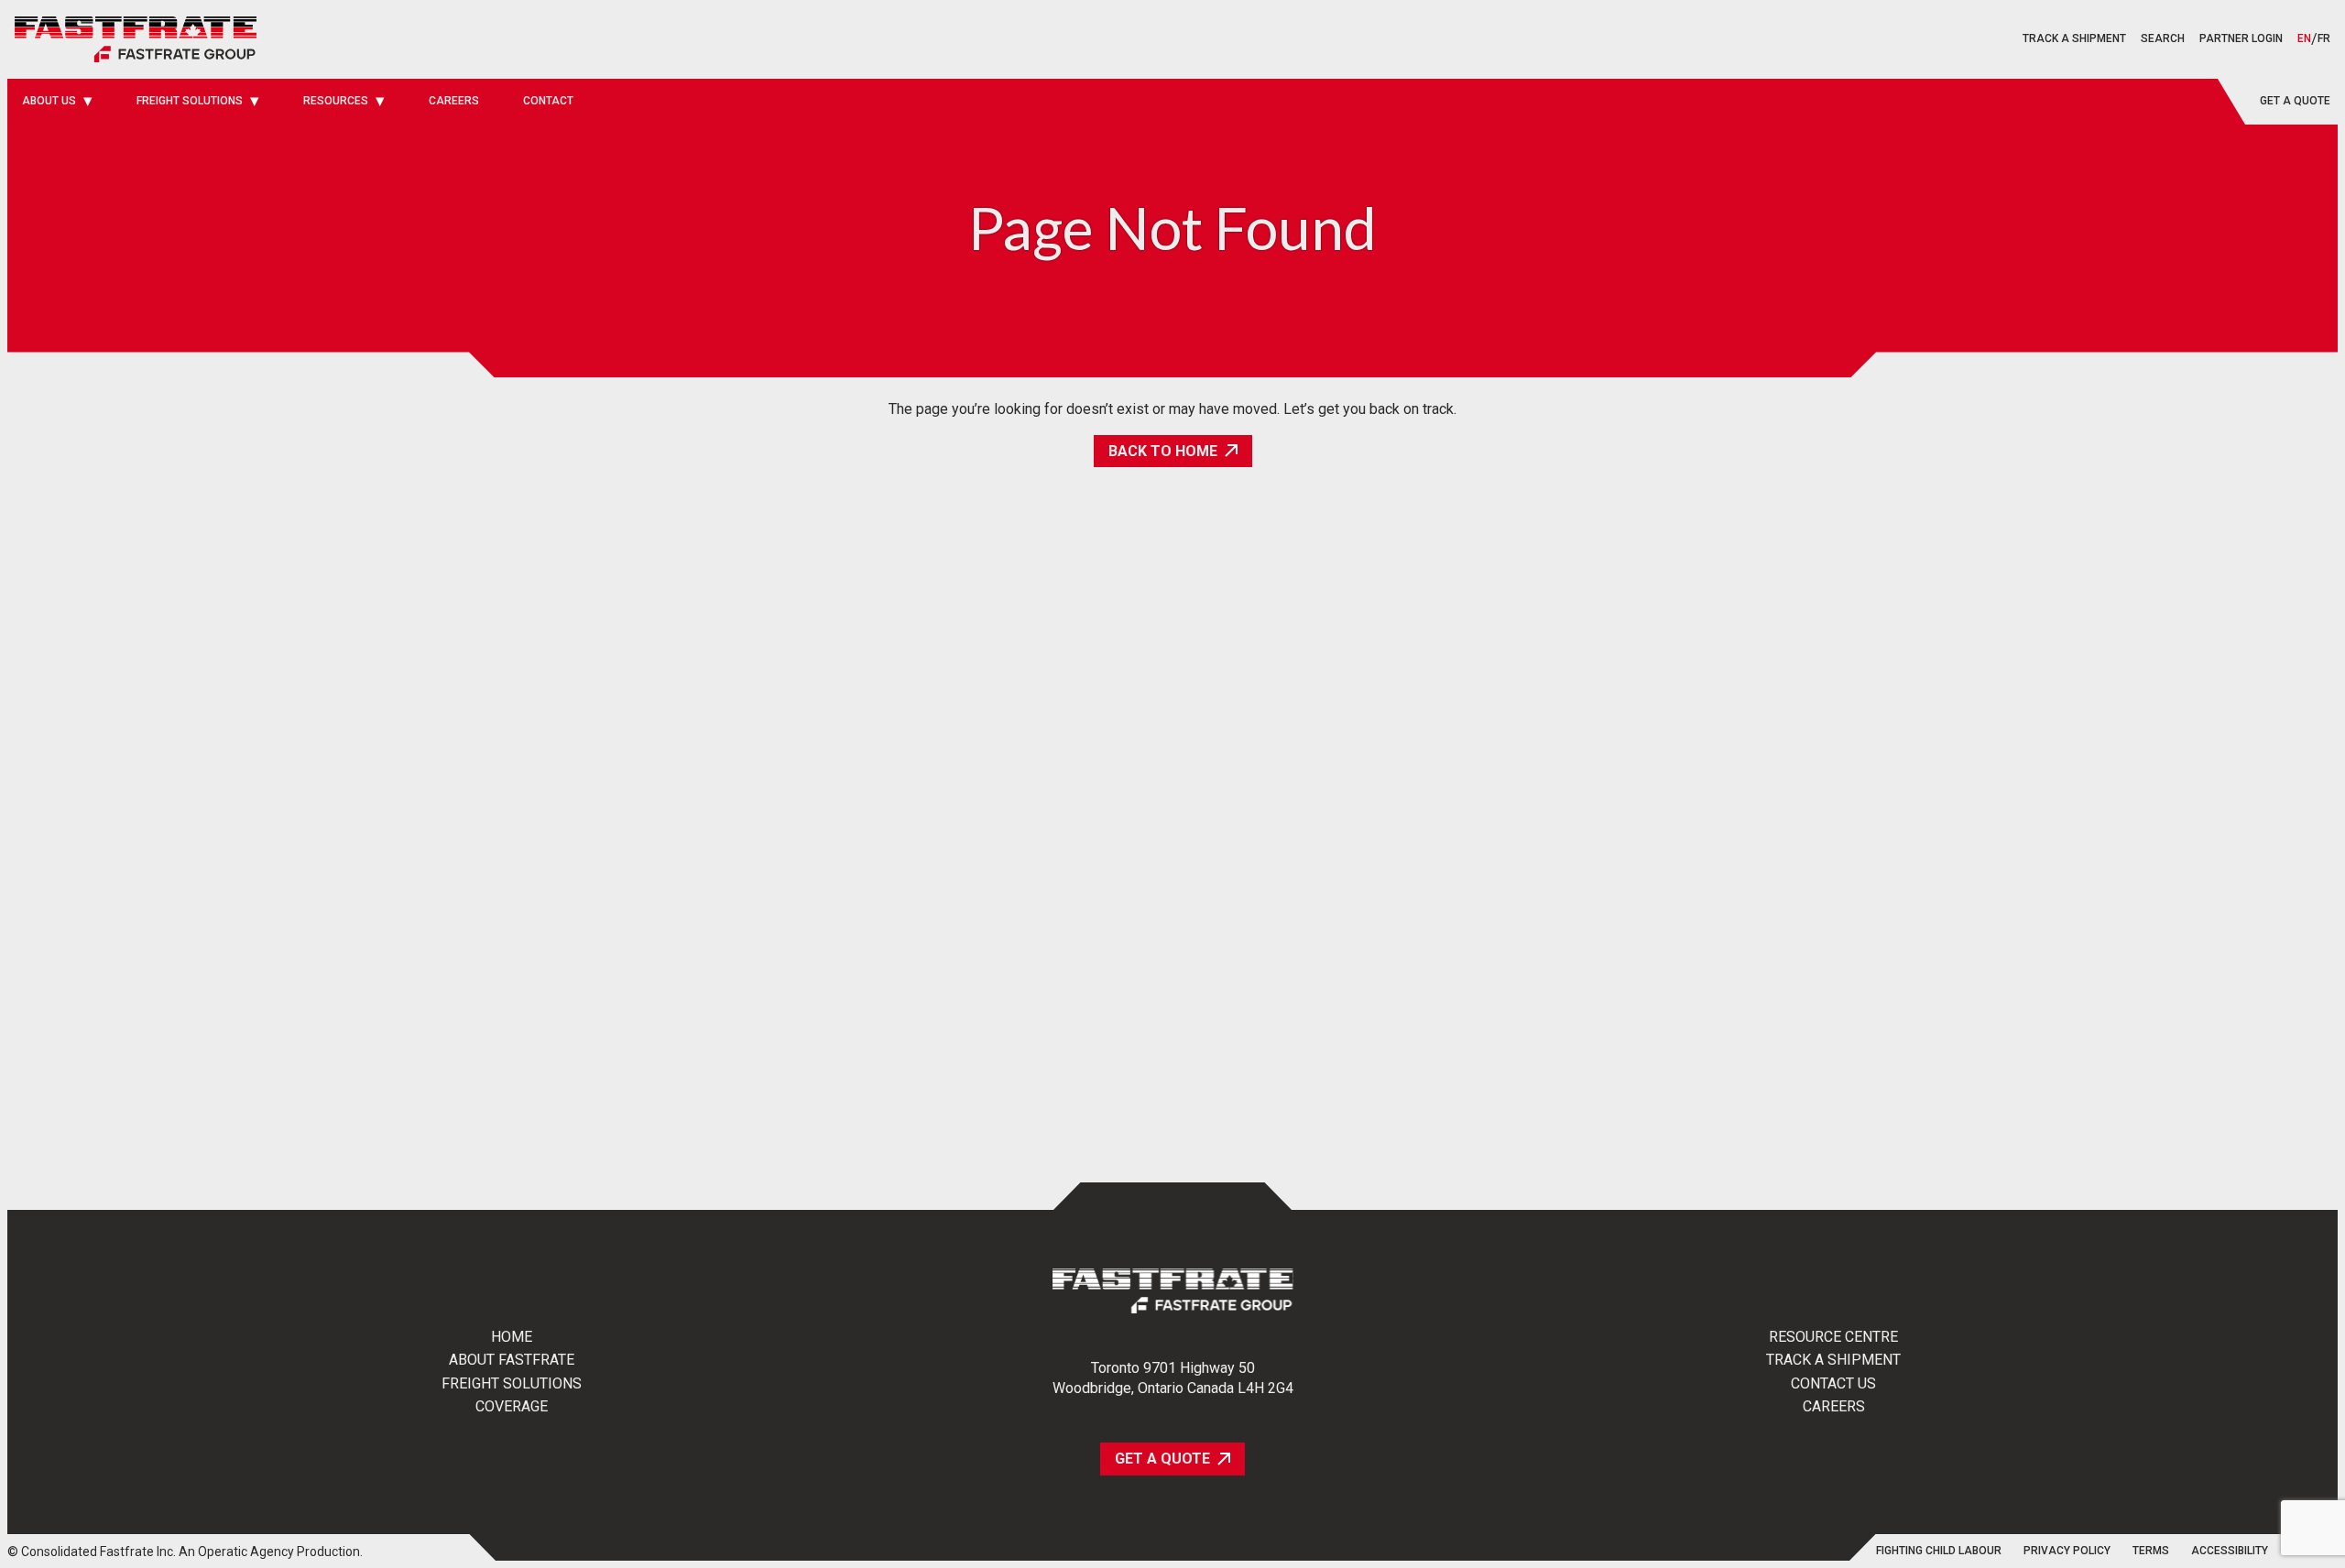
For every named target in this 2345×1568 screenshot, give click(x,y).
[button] (2163, 39)
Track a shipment (2074, 38)
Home (512, 1337)
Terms (2151, 1551)
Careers (1834, 1407)
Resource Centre (1833, 1337)
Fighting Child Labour (1939, 1551)
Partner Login (2241, 38)
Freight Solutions (512, 1384)
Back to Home (1163, 451)
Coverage (512, 1407)
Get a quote (2295, 101)
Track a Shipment (1833, 1360)
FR (2324, 39)
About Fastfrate (512, 1360)
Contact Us (1833, 1384)
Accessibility (2230, 1551)
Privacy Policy (2067, 1551)
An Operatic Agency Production (269, 1552)
